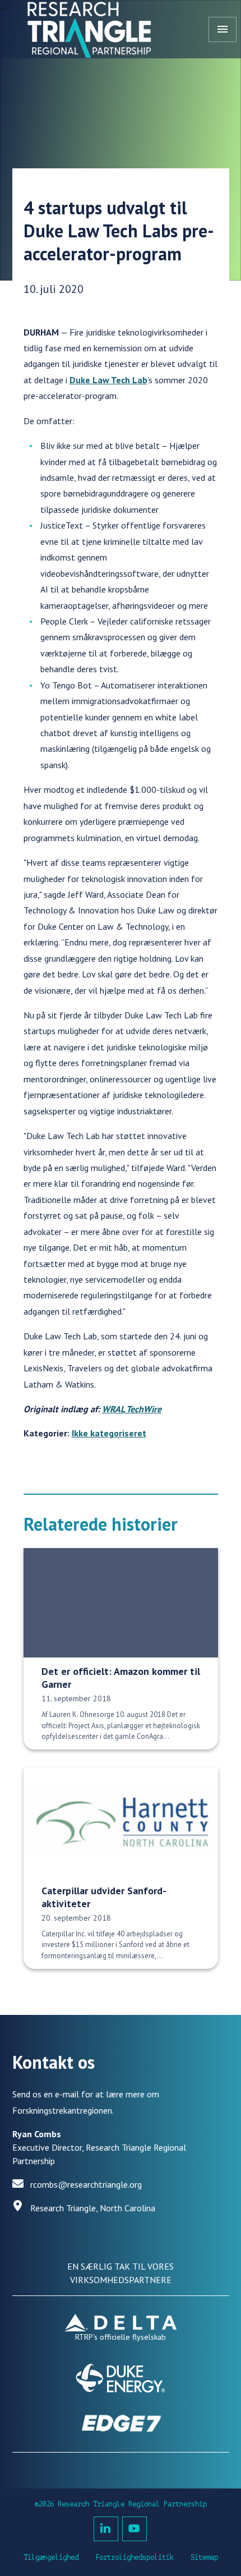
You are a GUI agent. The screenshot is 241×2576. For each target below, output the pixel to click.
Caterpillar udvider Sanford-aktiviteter (104, 1897)
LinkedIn (106, 2529)
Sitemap (204, 2557)
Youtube (135, 2529)
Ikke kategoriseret (109, 1433)
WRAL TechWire (132, 1409)
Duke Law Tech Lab (108, 380)
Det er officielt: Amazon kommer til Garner (121, 1678)
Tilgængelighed (51, 2557)
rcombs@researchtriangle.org (86, 2184)
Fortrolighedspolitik (135, 2557)
